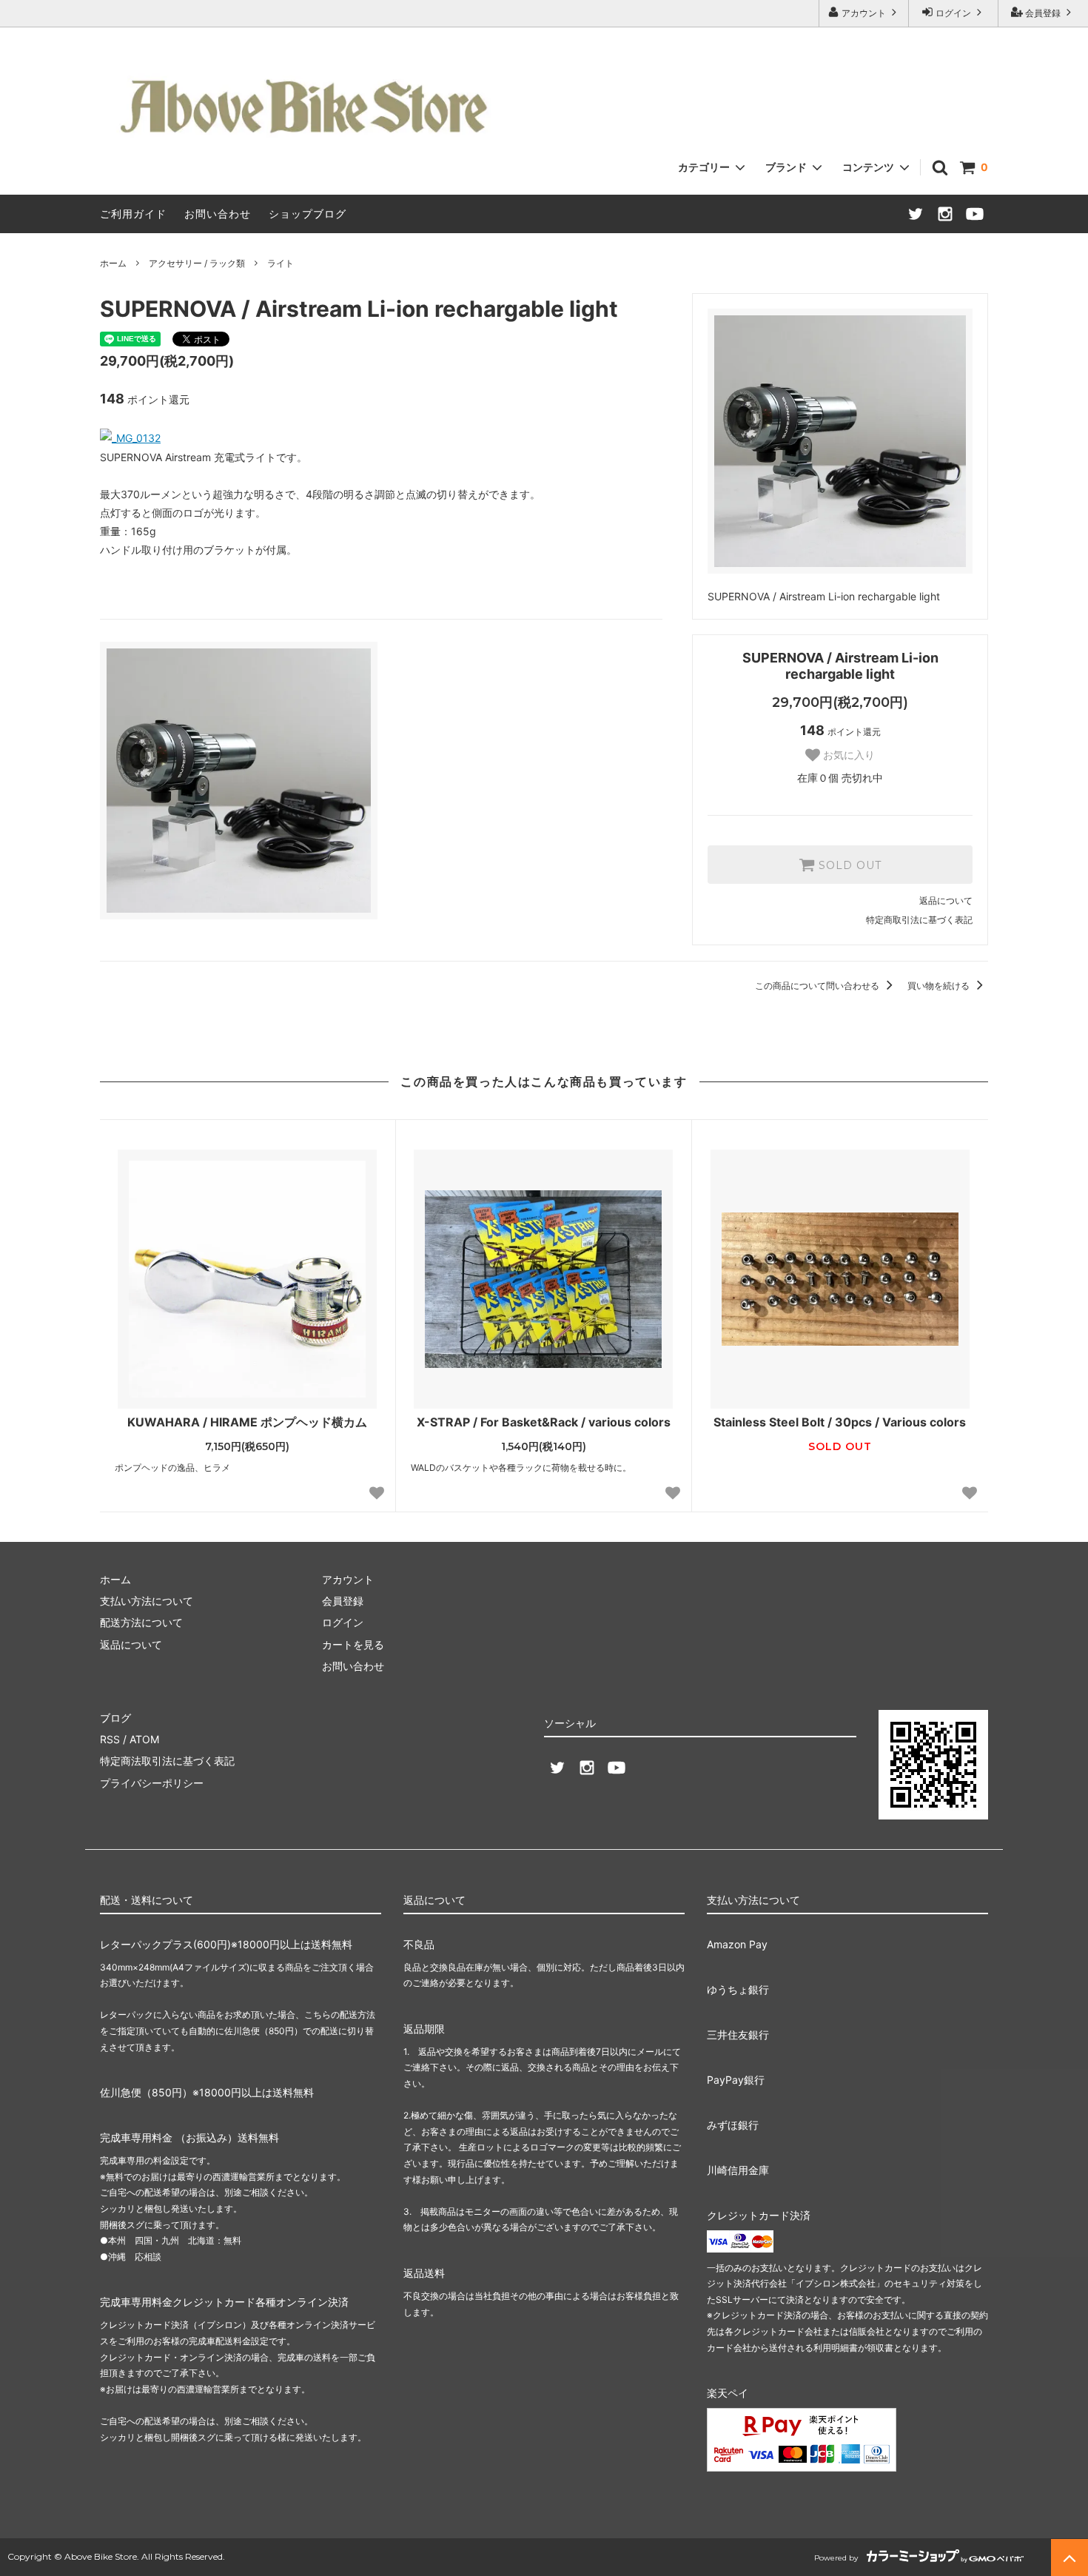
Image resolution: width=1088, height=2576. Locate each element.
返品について (946, 900)
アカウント (864, 13)
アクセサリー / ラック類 (197, 263)
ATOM (144, 1739)
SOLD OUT (848, 865)
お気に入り (847, 755)
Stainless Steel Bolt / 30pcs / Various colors (840, 1422)
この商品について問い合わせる (818, 986)
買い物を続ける (940, 986)
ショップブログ (308, 214)
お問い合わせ (218, 214)
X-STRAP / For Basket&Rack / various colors (544, 1422)
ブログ (115, 1718)
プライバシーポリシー (152, 1783)
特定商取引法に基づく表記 (919, 920)
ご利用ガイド (133, 214)
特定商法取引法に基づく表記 (167, 1761)
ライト (281, 263)
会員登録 (1043, 13)
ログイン (953, 13)
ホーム (113, 263)
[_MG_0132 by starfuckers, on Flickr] (130, 438)
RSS (110, 1739)
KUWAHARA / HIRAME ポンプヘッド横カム (247, 1422)
